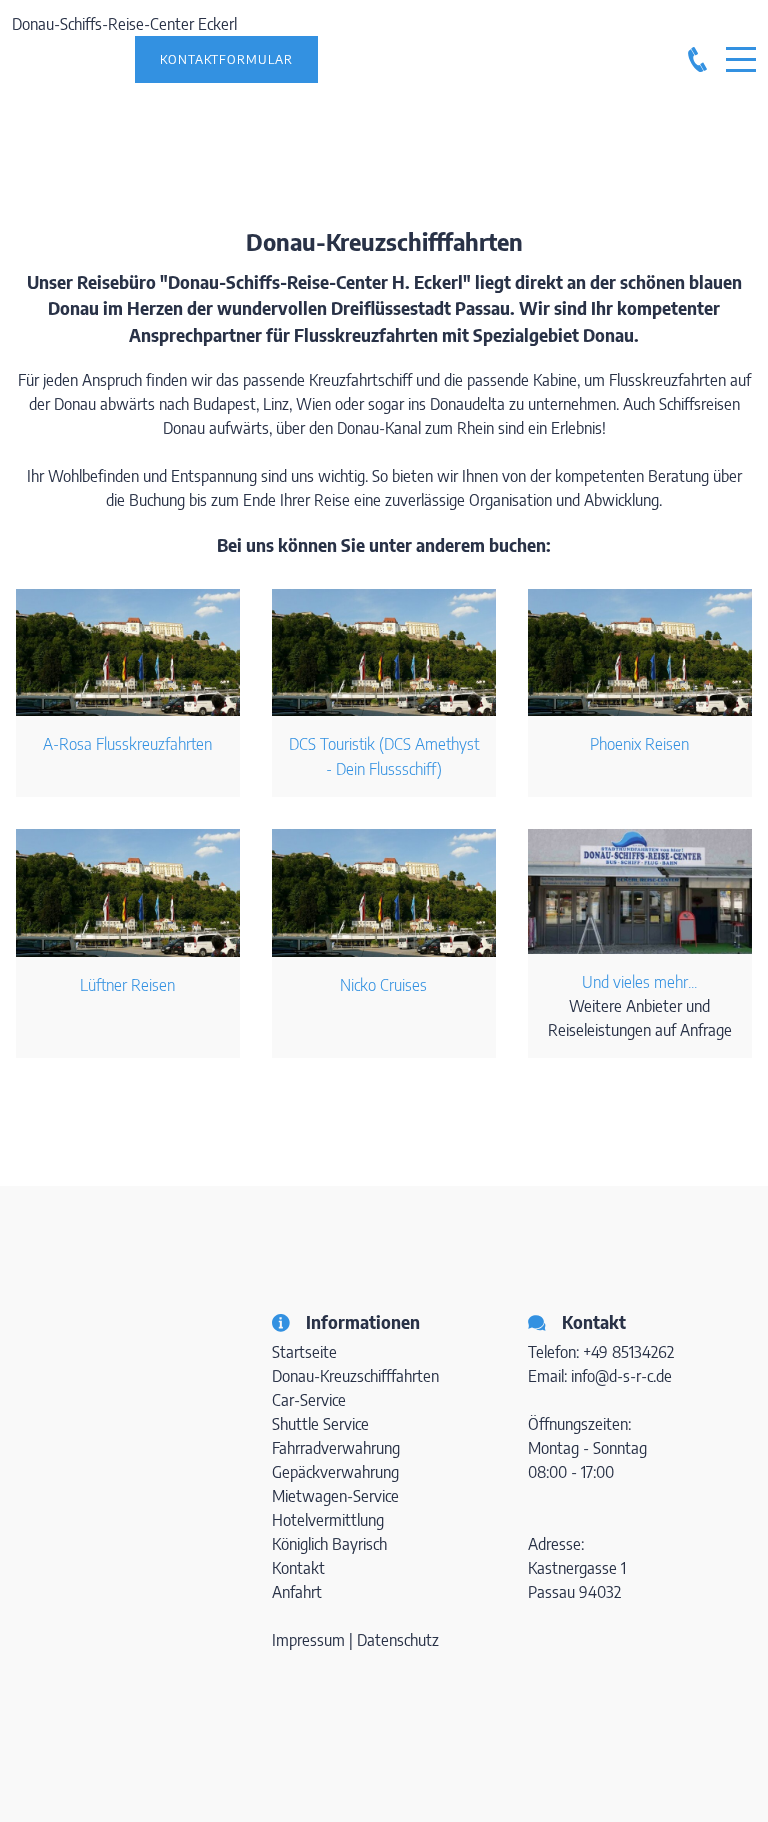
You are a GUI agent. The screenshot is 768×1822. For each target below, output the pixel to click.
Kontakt (298, 1568)
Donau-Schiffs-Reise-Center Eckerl (124, 24)
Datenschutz (398, 1640)
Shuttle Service (320, 1424)
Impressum (310, 1640)
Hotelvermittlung (328, 1520)
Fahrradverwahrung (336, 1448)
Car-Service (309, 1400)
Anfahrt (297, 1592)
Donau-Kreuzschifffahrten (355, 1376)
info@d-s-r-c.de (621, 1376)
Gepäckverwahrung (335, 1472)
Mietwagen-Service (335, 1496)
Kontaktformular (226, 59)
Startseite (304, 1352)
